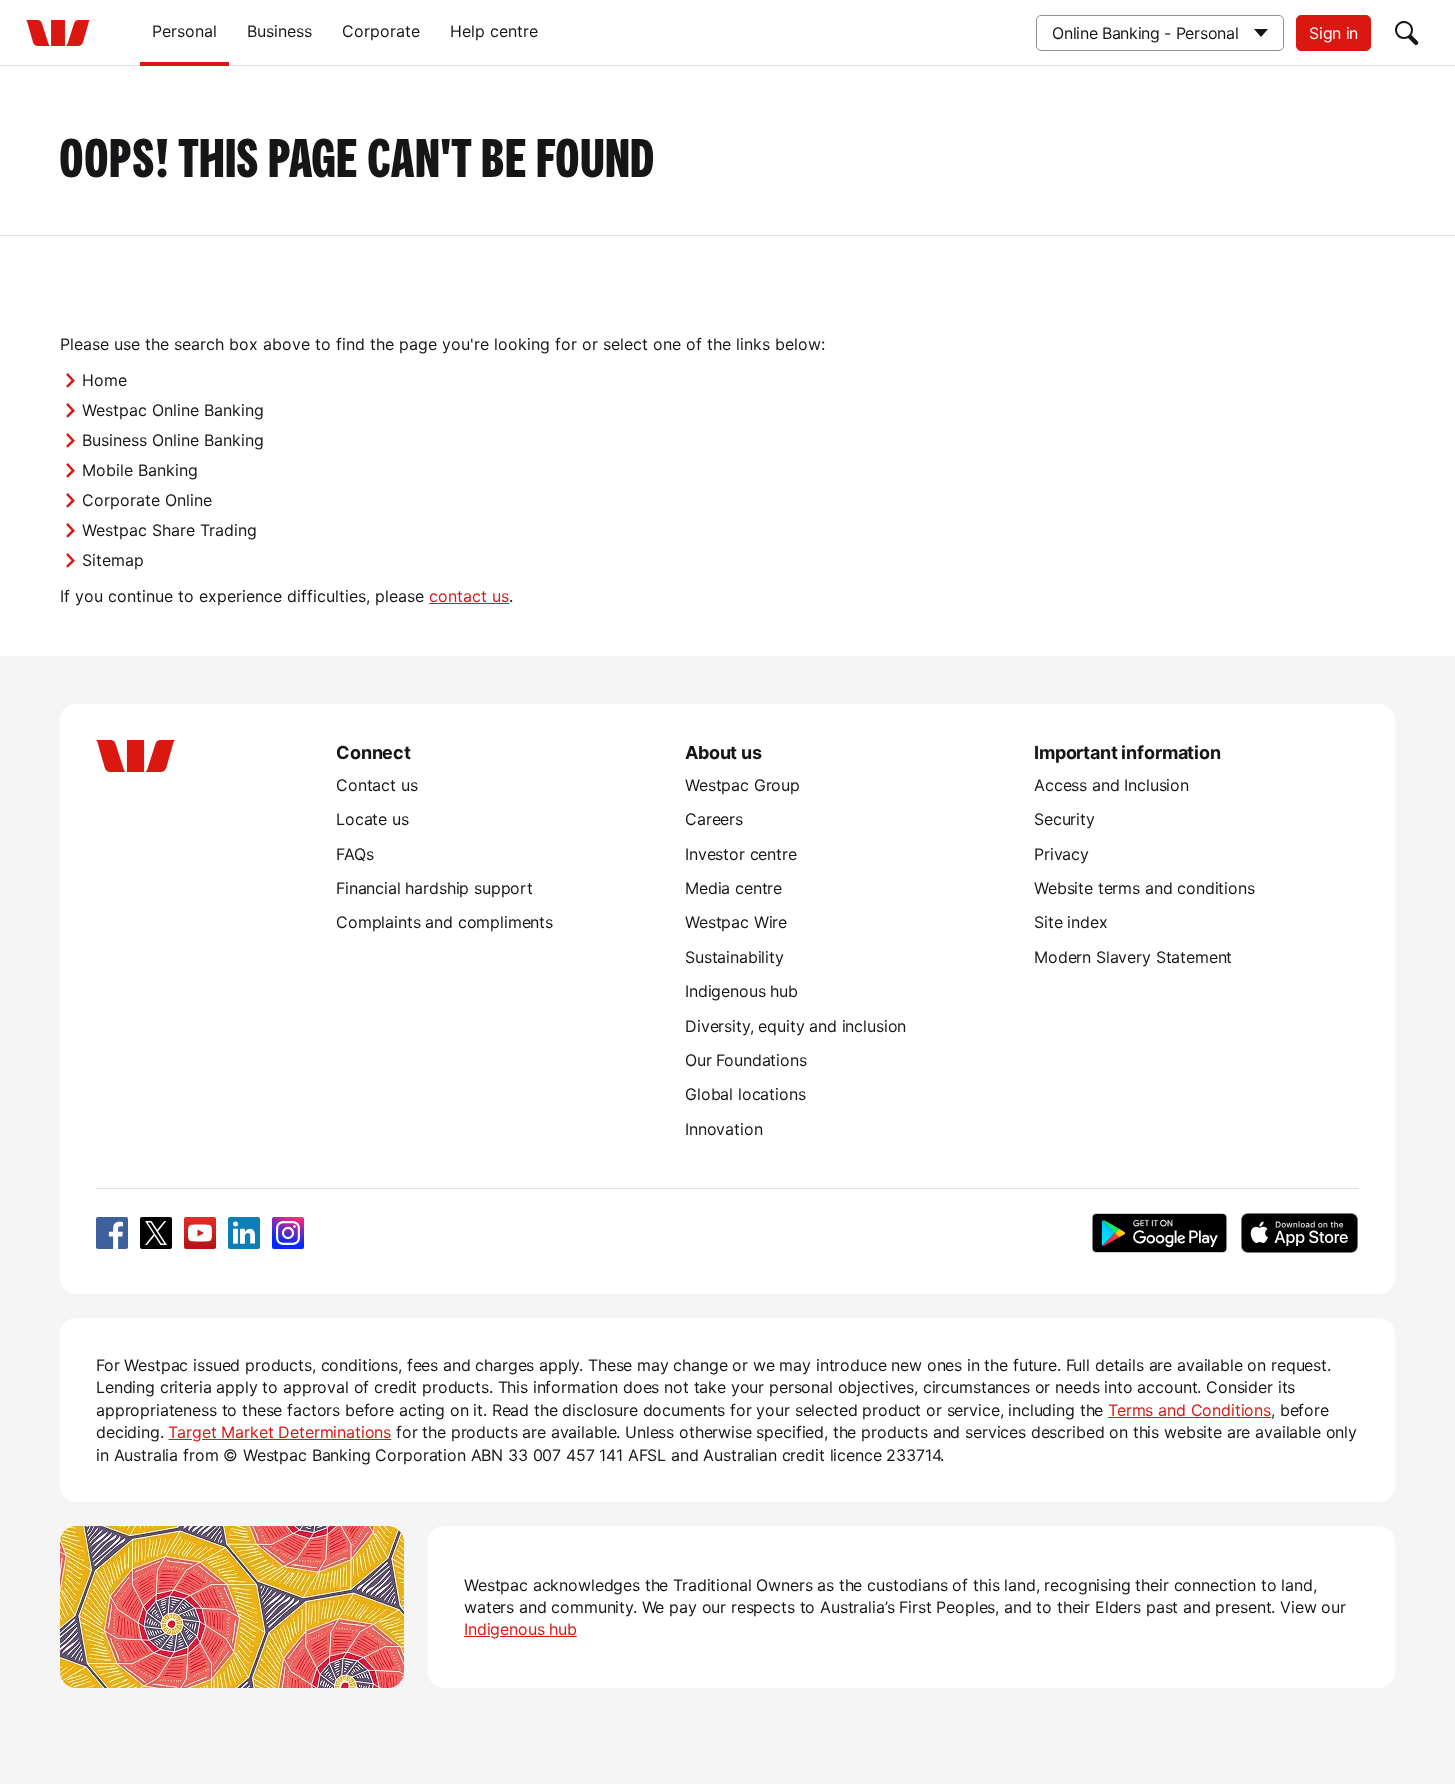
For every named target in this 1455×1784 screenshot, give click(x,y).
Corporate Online (147, 500)
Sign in (1333, 33)
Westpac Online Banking (173, 410)
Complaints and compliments (444, 922)
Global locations (745, 1094)
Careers (714, 819)
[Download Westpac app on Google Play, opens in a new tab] (1159, 1233)
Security (1064, 819)
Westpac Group (742, 785)
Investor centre (741, 854)
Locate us (372, 819)
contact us (469, 596)
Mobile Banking (140, 470)
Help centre (494, 31)
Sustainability (734, 957)
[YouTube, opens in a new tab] (200, 1233)
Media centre (733, 888)
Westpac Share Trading (169, 530)
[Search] (1407, 33)
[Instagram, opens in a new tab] (288, 1233)
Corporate (381, 31)
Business (279, 31)
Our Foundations (746, 1060)
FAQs (354, 854)
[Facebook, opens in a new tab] (112, 1233)
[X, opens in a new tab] (156, 1233)
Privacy (1061, 854)
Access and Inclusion (1111, 785)
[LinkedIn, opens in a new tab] (244, 1233)
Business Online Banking (173, 440)
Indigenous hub (741, 991)
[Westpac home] (58, 33)
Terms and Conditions (1189, 1410)
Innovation (723, 1129)
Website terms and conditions (1144, 888)
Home (104, 380)
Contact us (376, 785)
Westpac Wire (736, 922)
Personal (184, 31)
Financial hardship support (434, 888)
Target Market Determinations (279, 1432)
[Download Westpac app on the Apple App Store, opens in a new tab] (1299, 1233)
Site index (1070, 922)
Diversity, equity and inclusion (795, 1026)
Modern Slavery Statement (1133, 957)
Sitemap (113, 560)
